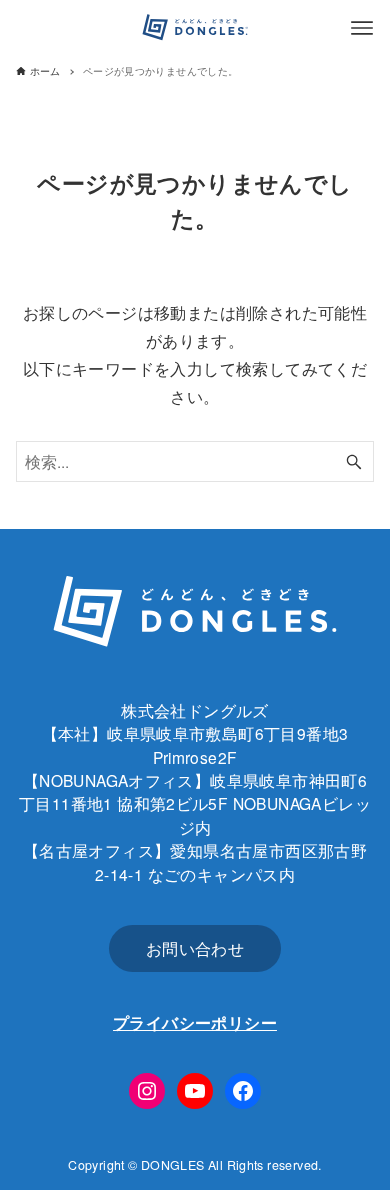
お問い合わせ (195, 948)
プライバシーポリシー (195, 1022)
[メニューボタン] (362, 28)
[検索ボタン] (354, 461)
